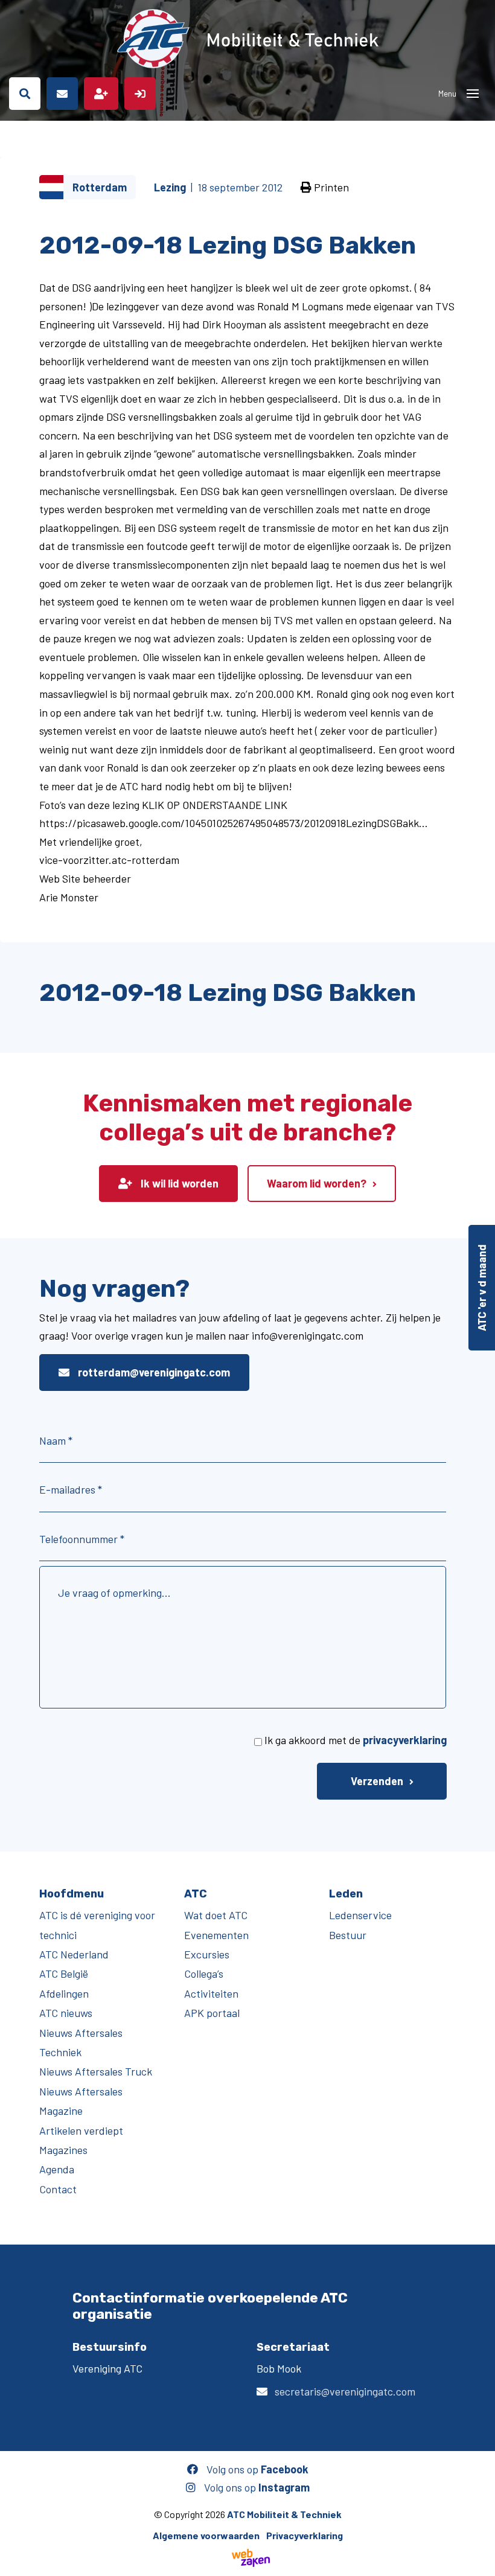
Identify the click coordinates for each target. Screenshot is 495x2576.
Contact (58, 2189)
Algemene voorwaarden (206, 2535)
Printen (330, 187)
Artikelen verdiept (81, 2130)
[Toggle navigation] (473, 94)
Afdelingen (64, 1993)
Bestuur (348, 1935)
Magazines (63, 2150)
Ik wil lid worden (178, 1183)
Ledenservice (360, 1915)
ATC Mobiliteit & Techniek (284, 2514)
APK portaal (212, 2013)
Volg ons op (256, 2469)
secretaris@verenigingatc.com (345, 2391)
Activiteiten (211, 1993)
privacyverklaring (405, 1740)
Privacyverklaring (305, 2535)
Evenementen (216, 1935)
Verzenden (377, 1781)
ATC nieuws (66, 2013)
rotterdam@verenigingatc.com (153, 1372)
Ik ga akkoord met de (356, 1740)
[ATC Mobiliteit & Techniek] (247, 39)
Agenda (57, 2169)
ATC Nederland (74, 1954)
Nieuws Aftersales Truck (96, 2071)
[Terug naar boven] (480, 2561)
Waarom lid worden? (317, 1183)
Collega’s (204, 1974)
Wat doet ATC (216, 1915)
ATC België (64, 1974)
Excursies (207, 1954)
